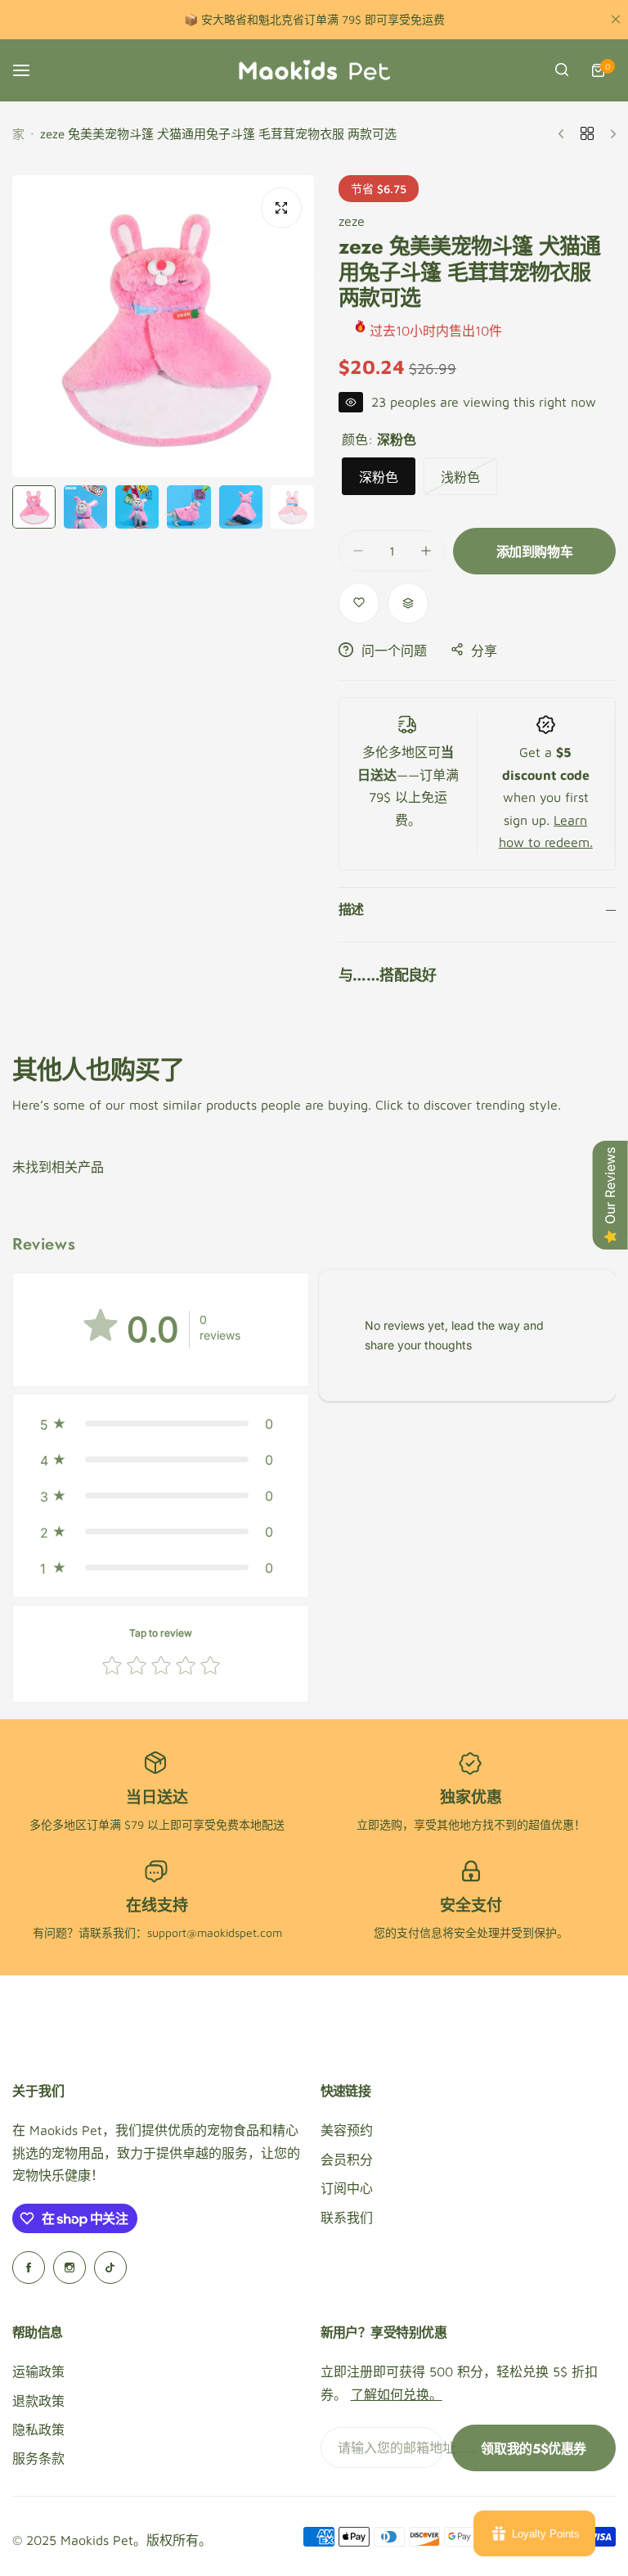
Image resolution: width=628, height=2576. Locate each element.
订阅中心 (347, 2188)
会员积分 (347, 2159)
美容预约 (347, 2130)
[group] (163, 326)
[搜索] (562, 70)
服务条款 (38, 2458)
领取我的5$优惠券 (534, 2449)
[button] (161, 1424)
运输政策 (38, 2371)
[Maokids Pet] (314, 70)
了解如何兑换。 (397, 2394)
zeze (352, 221)
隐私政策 (38, 2430)
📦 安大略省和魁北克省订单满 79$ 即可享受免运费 (314, 19)
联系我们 (347, 2218)
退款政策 (38, 2401)
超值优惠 (551, 1824)
